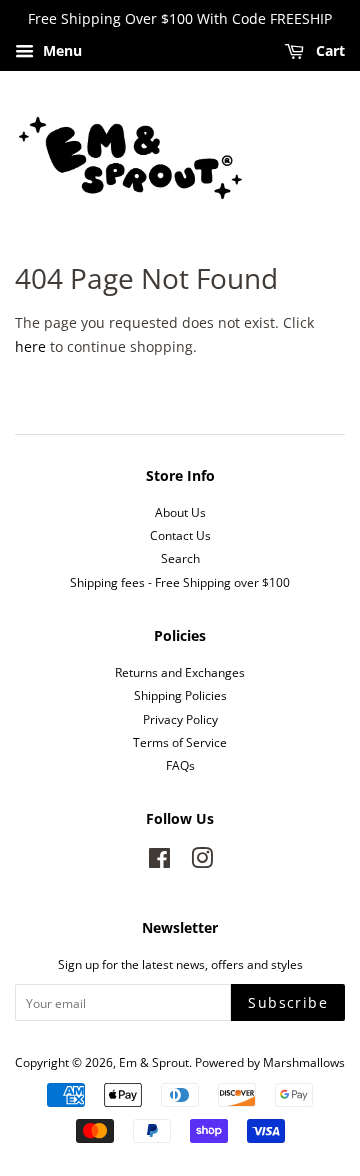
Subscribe (288, 1002)
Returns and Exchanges (180, 672)
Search (180, 558)
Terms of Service (180, 742)
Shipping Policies (180, 695)
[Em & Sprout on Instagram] (202, 862)
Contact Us (180, 535)
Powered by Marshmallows (270, 1062)
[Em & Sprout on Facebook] (159, 862)
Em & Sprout (154, 1062)
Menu (60, 50)
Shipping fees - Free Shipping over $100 (180, 582)
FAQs (180, 765)
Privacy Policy (180, 719)
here (30, 346)
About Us (180, 512)
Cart (328, 50)
